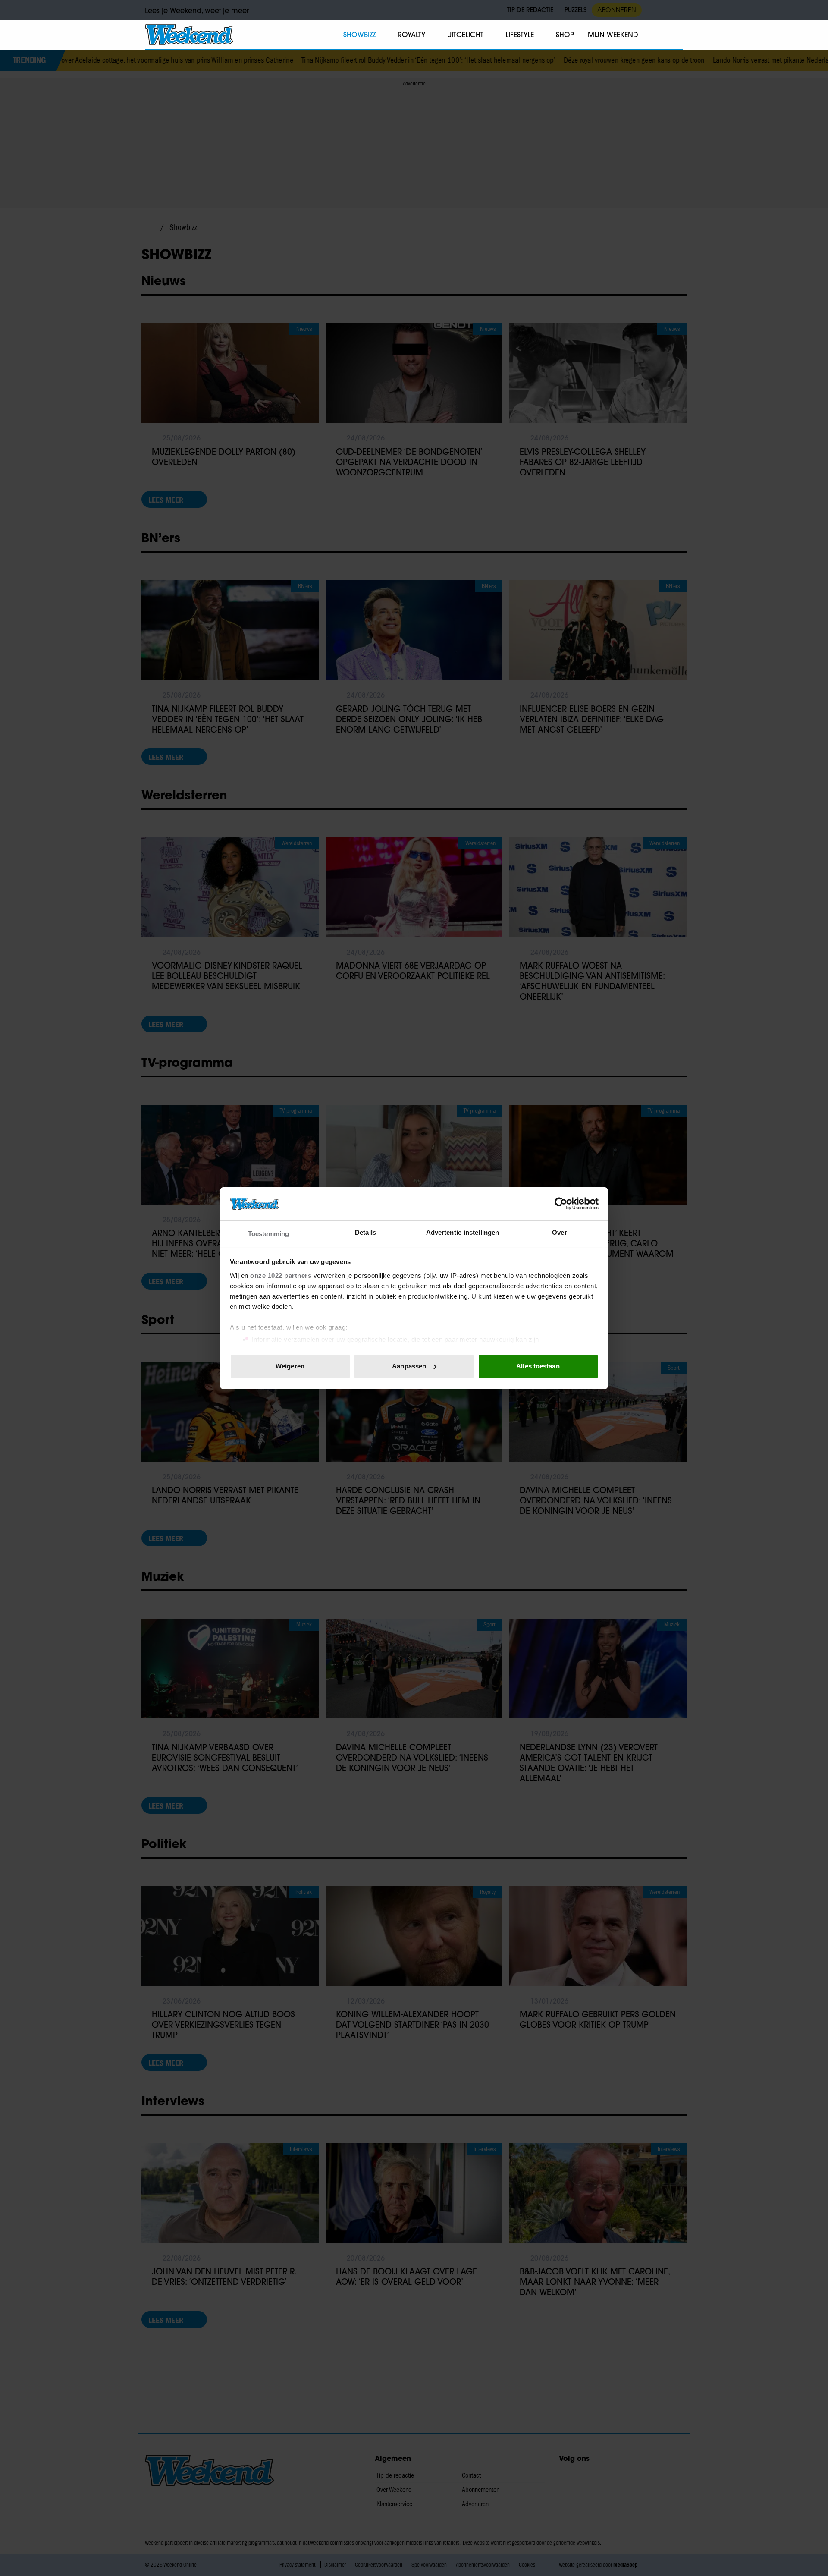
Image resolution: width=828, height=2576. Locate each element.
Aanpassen (409, 1366)
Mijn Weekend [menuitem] (613, 35)
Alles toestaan (538, 1366)
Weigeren (290, 1366)
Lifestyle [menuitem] (520, 35)
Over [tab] (559, 1232)
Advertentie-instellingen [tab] (463, 1232)
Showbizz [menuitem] (359, 35)
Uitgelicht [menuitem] (465, 35)
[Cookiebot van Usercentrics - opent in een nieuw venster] (561, 1204)
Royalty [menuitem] (411, 35)
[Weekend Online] (189, 35)
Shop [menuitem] (565, 35)
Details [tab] (365, 1232)
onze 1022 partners (281, 1275)
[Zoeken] (676, 35)
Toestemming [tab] (268, 1233)
